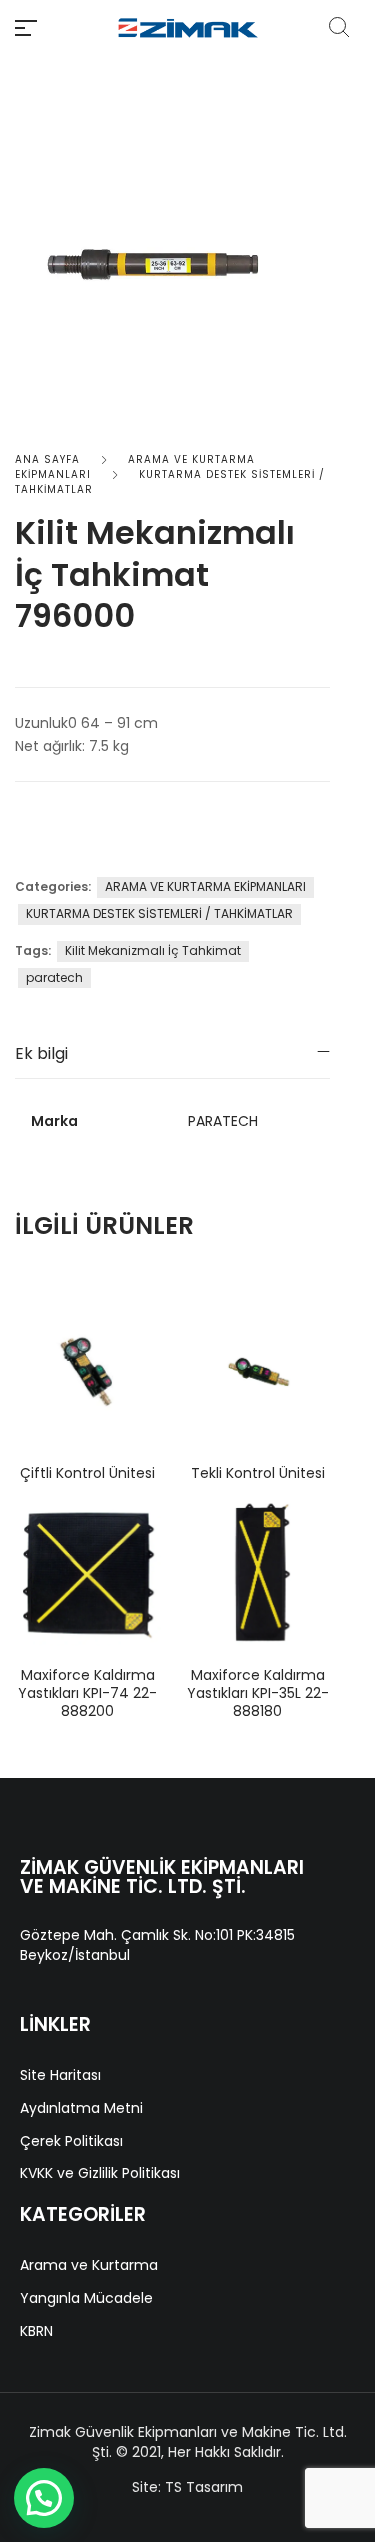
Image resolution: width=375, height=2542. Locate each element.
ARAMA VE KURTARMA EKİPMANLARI (205, 886)
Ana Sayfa (47, 459)
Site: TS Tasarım (187, 2487)
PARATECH (223, 1121)
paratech (54, 977)
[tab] (172, 1053)
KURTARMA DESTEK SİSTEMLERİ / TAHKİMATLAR (159, 913)
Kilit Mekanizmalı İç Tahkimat (153, 950)
